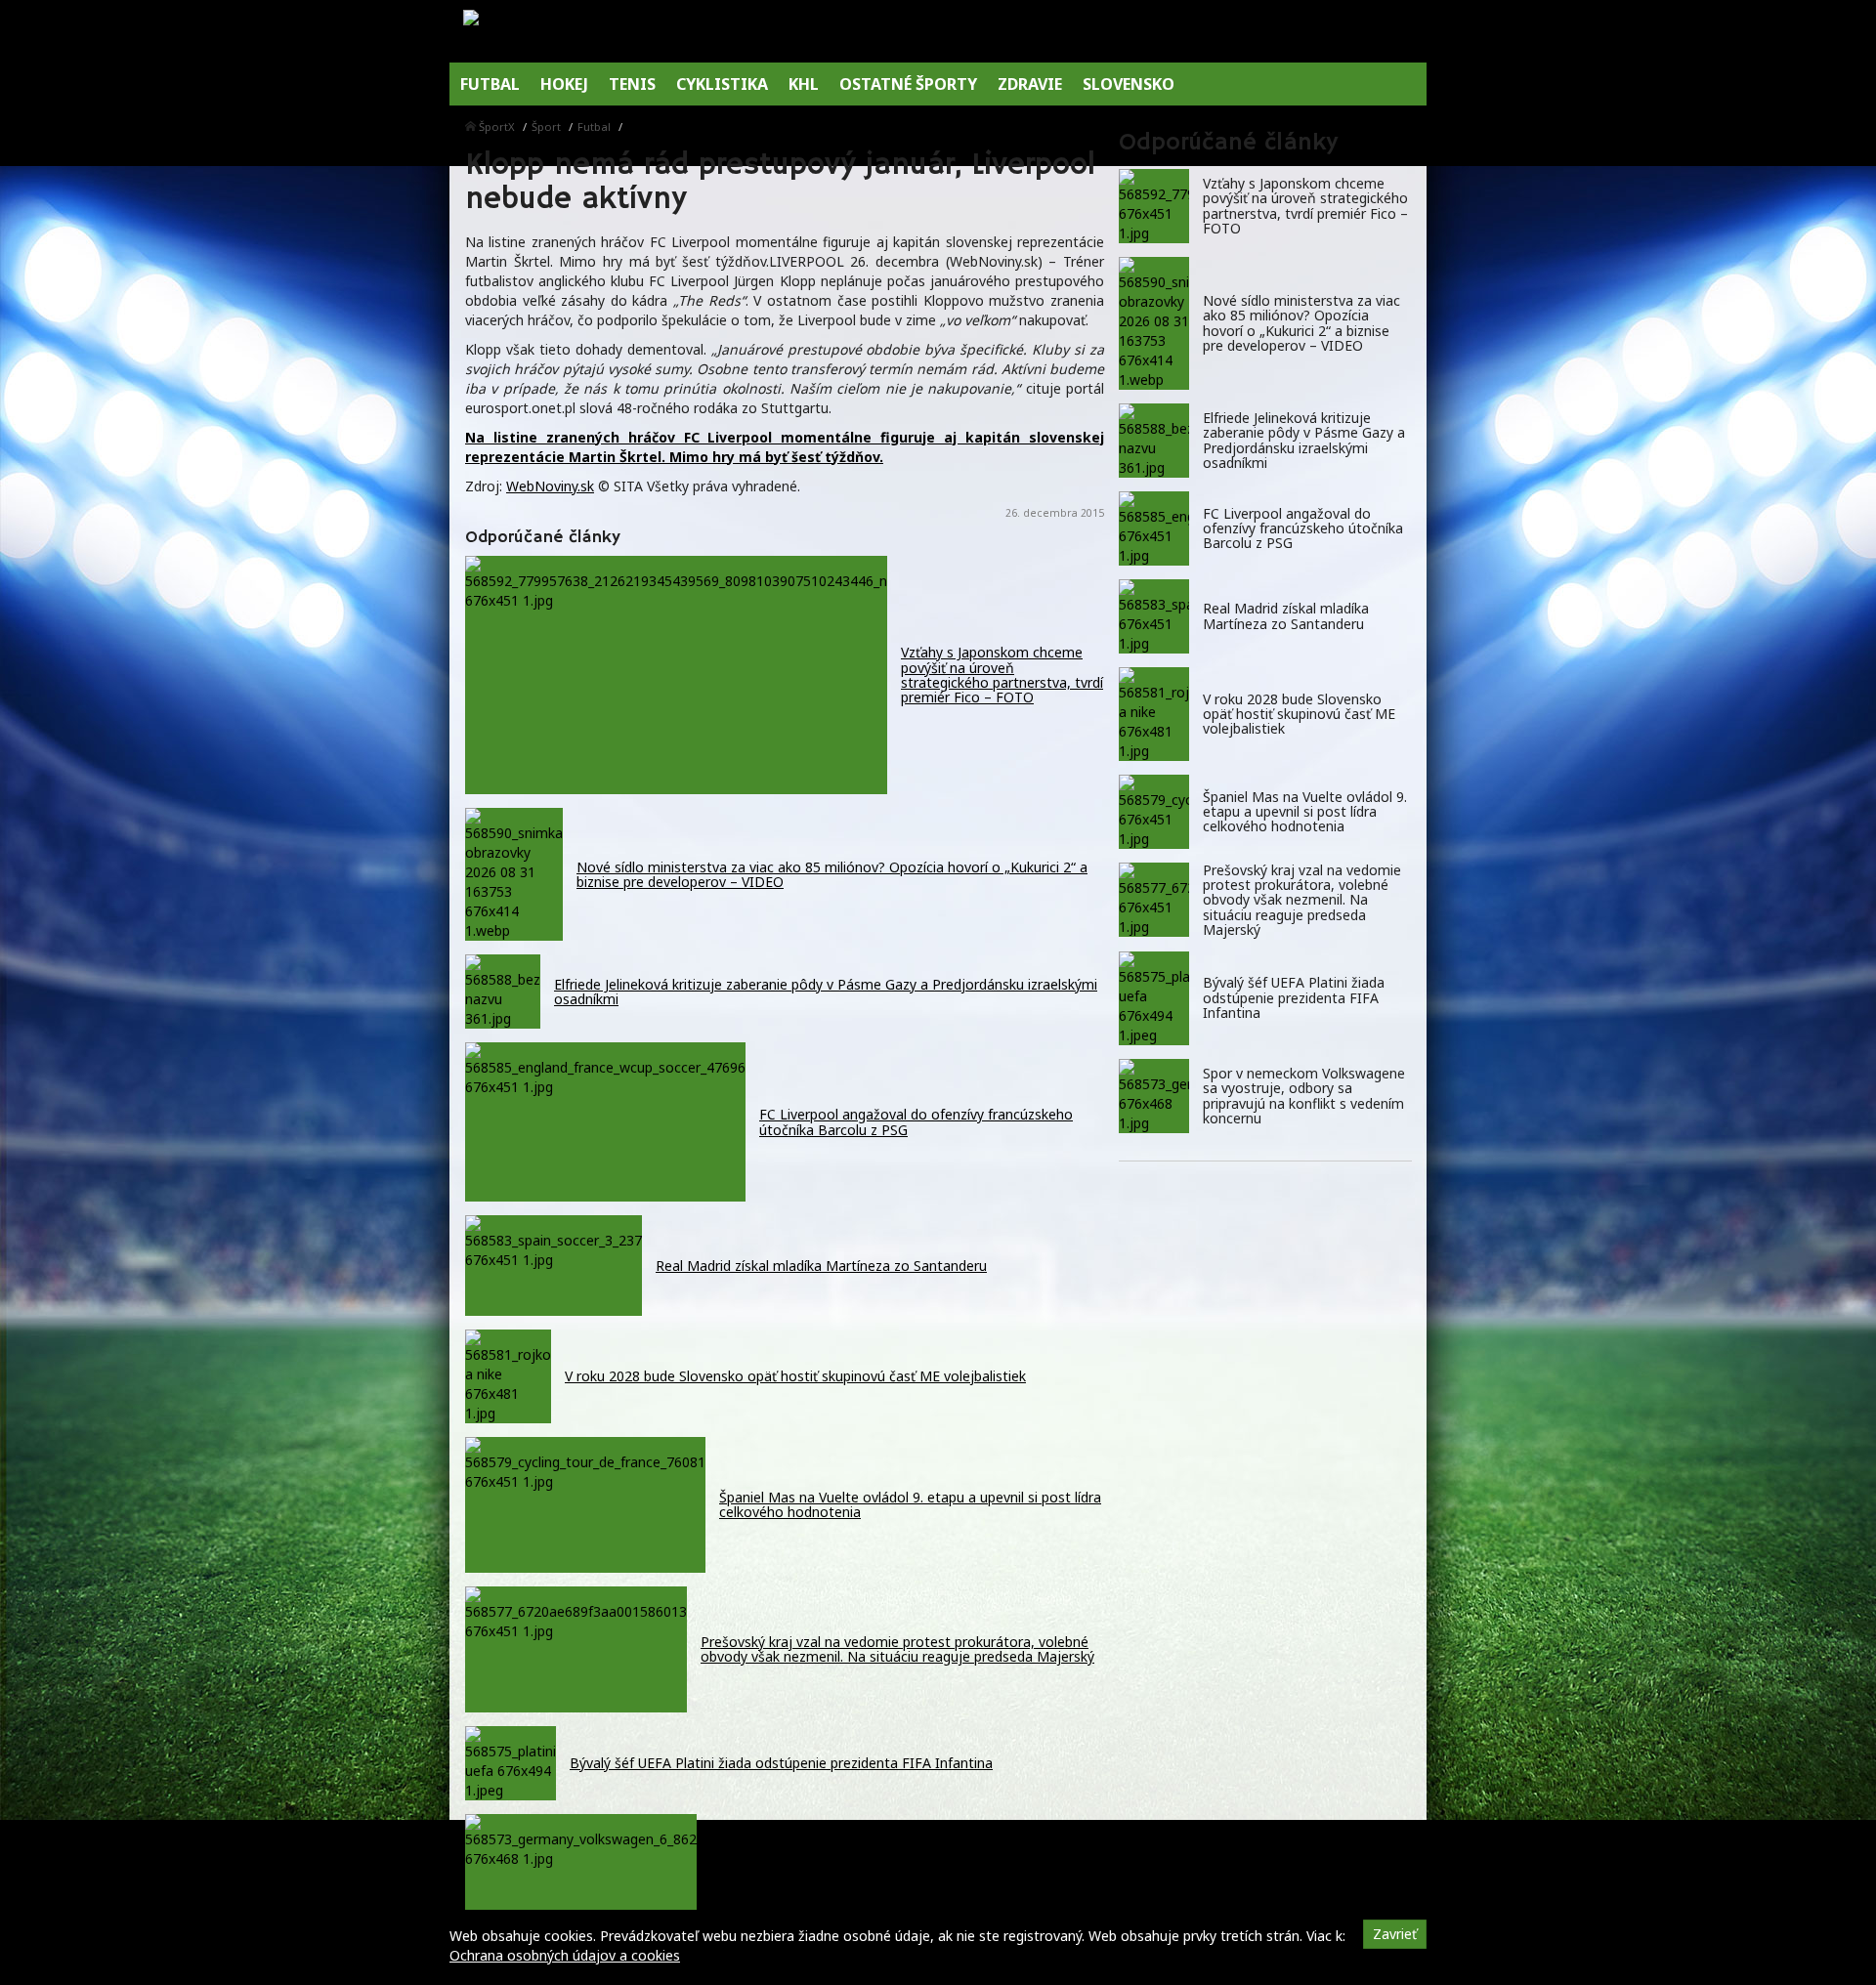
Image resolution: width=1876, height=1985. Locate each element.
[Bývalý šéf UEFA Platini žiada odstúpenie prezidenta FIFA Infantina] (1154, 998)
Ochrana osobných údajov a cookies (565, 1955)
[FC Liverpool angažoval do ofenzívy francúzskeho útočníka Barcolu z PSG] (1154, 528)
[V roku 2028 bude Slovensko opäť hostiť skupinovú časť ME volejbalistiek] (1154, 714)
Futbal (594, 127)
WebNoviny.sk (550, 486)
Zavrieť (1395, 1934)
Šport (546, 127)
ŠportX (497, 127)
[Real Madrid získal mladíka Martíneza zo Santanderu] (1154, 616)
